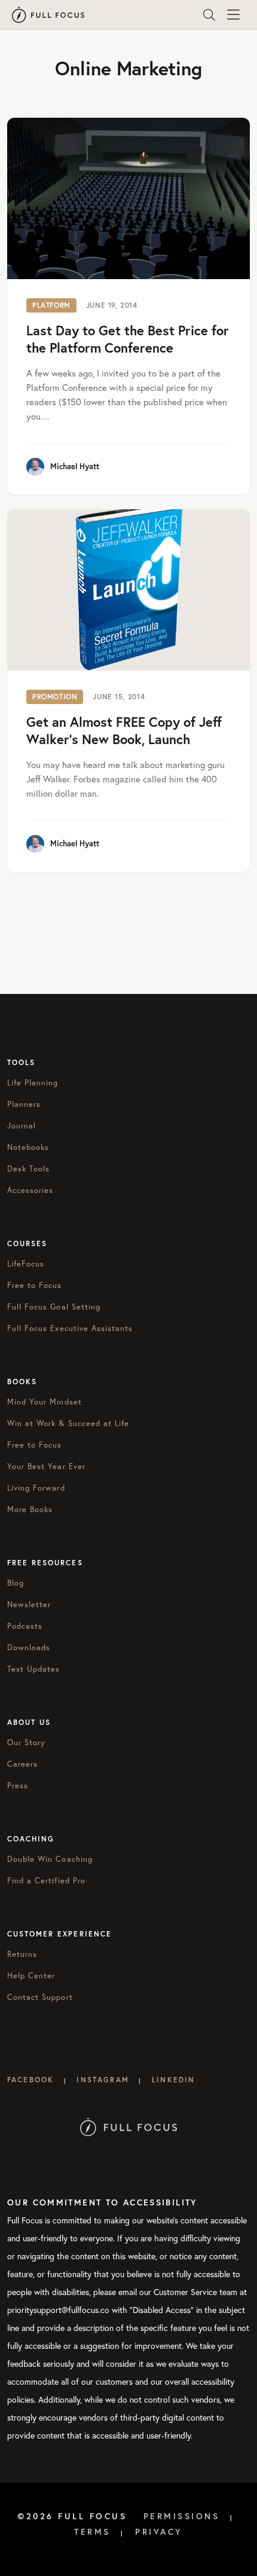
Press (18, 1785)
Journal (22, 1125)
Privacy (159, 2532)
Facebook (30, 2080)
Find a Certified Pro (46, 1880)
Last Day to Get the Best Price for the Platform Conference (128, 339)
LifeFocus (26, 1263)
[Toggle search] (209, 15)
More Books (30, 1509)
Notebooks (28, 1147)
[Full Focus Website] (129, 2126)
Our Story (26, 1742)
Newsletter (29, 1604)
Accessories (30, 1190)
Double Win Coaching (50, 1859)
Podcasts (25, 1626)
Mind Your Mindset (45, 1402)
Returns (22, 1954)
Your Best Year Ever (46, 1466)
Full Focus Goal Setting (54, 1307)
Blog (16, 1583)
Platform (51, 305)
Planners (24, 1104)
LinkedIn (173, 2080)
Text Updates (33, 1669)
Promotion (55, 697)
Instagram (103, 2080)
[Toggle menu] (233, 15)
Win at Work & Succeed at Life (68, 1423)
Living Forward (36, 1488)
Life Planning (33, 1082)
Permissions (182, 2516)
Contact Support (40, 1997)
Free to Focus (35, 1285)
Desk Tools (28, 1168)
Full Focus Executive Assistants (70, 1328)
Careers (22, 1764)
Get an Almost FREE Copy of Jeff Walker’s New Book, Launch (124, 730)
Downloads (29, 1647)
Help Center (31, 1975)
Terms (92, 2532)
